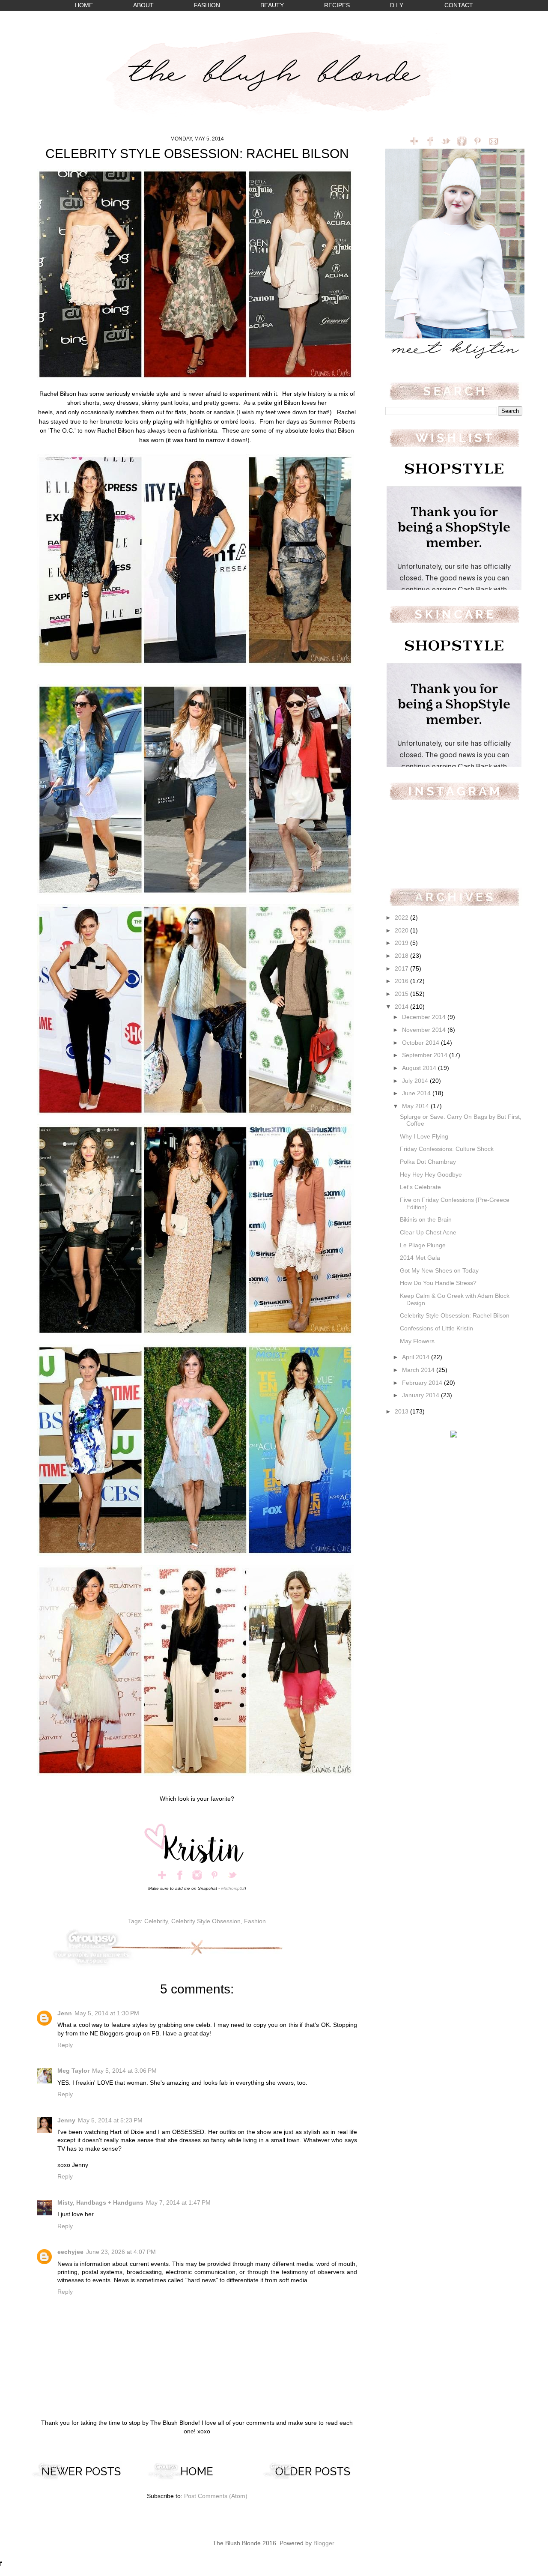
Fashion (255, 1921)
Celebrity (156, 1921)
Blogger (324, 2543)
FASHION (207, 5)
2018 (402, 956)
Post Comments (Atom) (216, 2496)
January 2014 (421, 1395)
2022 (402, 918)
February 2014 (423, 1383)
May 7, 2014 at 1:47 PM (178, 2203)
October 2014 (421, 1043)
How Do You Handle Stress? (438, 1283)
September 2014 (426, 1055)
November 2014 (425, 1030)
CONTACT (459, 5)
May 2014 (416, 1106)
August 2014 (420, 1068)
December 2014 (425, 1017)
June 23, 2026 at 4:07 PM (121, 2252)
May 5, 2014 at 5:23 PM (110, 2120)
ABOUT (143, 5)
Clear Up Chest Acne (428, 1233)
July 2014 (416, 1081)
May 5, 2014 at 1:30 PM (107, 2013)
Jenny (66, 2120)
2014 (402, 1007)
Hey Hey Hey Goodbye (431, 1175)
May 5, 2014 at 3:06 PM (124, 2071)
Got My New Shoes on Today (439, 1271)
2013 (402, 1412)
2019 (402, 943)
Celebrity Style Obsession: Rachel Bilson (455, 1316)
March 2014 (419, 1370)
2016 (402, 981)
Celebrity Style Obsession (206, 1921)
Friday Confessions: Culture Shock (447, 1149)
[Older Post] (313, 2478)
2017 (402, 969)
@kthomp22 (233, 1888)
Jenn (65, 2013)
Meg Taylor (73, 2071)
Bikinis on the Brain (426, 1220)
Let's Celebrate (420, 1187)
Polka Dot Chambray (428, 1162)
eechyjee (70, 2252)
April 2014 (417, 1357)
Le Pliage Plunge (423, 1245)
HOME (84, 5)
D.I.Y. (397, 5)
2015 (402, 994)
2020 (402, 931)
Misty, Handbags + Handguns (100, 2203)
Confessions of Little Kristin (436, 1328)
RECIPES (337, 5)
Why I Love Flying (424, 1137)
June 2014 (417, 1093)
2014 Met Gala (420, 1258)
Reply (65, 2045)
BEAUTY (272, 5)
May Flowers (417, 1341)
